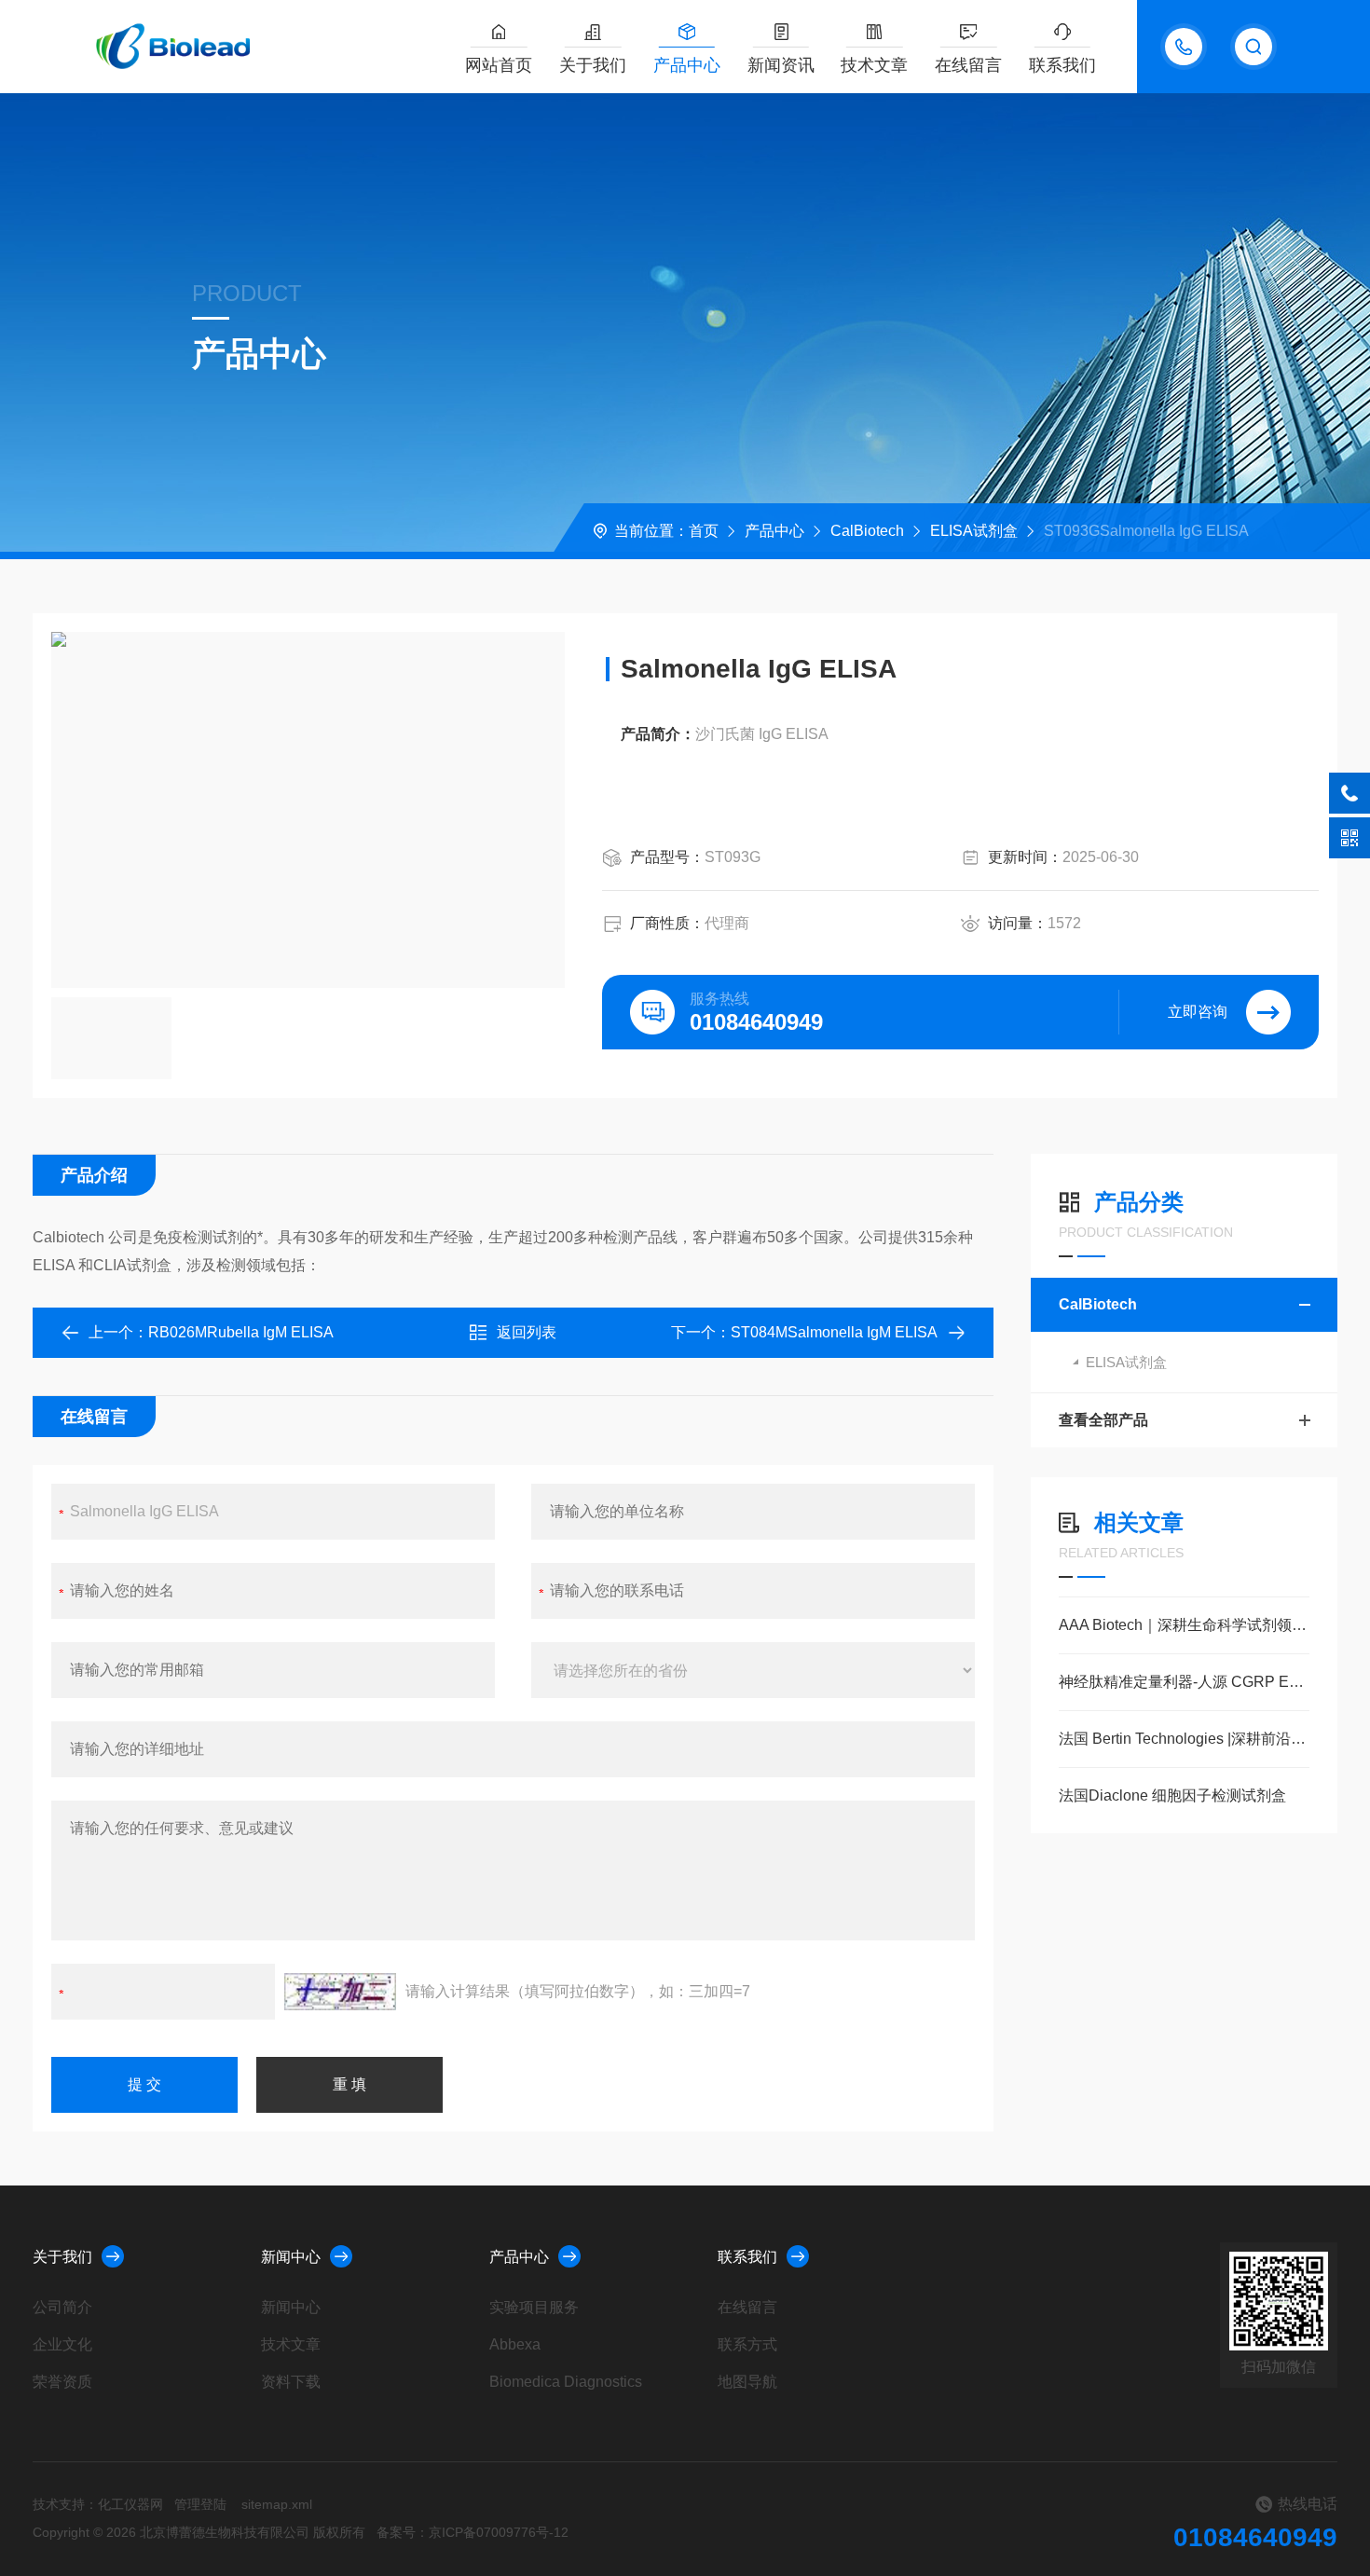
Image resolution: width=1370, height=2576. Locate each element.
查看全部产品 (1103, 1420)
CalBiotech (867, 531)
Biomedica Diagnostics (566, 2382)
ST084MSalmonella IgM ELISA (834, 1332)
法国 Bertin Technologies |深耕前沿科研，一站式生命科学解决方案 (1184, 1739)
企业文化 (62, 2344)
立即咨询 (1198, 1012)
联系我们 (1062, 65)
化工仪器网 (130, 2504)
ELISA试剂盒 (974, 531)
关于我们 (593, 65)
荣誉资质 (62, 2382)
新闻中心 (291, 2257)
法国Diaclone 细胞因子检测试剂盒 (1172, 1795)
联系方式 (747, 2344)
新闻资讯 (781, 65)
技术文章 (874, 65)
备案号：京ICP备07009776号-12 (473, 2532)
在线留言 (968, 65)
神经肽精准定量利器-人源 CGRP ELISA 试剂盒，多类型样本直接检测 (1184, 1682)
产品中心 (687, 65)
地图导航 (747, 2382)
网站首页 (499, 65)
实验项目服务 (534, 2307)
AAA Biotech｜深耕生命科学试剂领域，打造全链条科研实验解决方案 (1184, 1625)
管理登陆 (200, 2504)
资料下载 (291, 2382)
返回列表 (527, 1332)
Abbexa (515, 2344)
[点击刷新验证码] (340, 1992)
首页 (704, 531)
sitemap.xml (277, 2504)
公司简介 (62, 2307)
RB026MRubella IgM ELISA (241, 1332)
